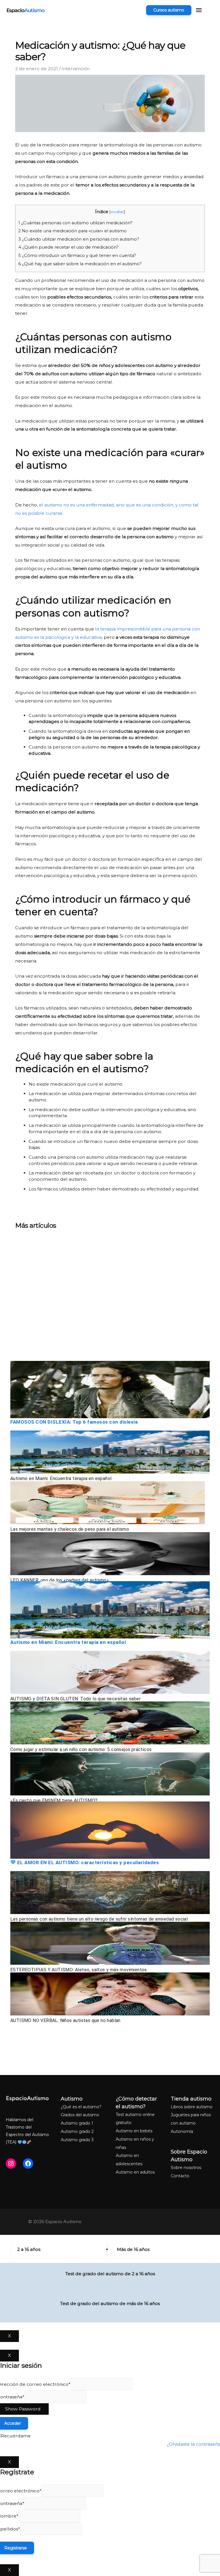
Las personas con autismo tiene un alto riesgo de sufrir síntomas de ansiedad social (99, 1919)
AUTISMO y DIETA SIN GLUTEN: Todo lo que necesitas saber (75, 1699)
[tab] (59, 2249)
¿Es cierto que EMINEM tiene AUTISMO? (54, 1800)
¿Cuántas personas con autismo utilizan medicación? (75, 223)
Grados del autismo (80, 2115)
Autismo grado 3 (77, 2140)
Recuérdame (16, 2436)
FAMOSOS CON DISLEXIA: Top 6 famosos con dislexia (74, 1422)
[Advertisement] (110, 1297)
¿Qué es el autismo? (81, 2107)
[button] (169, 10)
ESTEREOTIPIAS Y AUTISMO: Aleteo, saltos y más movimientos (79, 1970)
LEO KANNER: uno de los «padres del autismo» (60, 1580)
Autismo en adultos (135, 2172)
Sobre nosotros (186, 2168)
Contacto (180, 2176)
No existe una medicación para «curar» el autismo (72, 231)
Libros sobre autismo (192, 2107)
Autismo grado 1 (77, 2123)
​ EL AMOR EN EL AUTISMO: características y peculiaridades (87, 1862)
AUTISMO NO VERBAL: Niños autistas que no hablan (65, 2020)
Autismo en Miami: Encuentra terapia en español (61, 1478)
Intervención (76, 69)
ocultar (117, 212)
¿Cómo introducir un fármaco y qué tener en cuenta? (77, 256)
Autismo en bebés (134, 2131)
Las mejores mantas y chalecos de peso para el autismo (70, 1529)
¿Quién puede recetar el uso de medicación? (68, 247)
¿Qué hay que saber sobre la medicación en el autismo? (80, 264)
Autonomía (182, 2131)
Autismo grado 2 (77, 2131)
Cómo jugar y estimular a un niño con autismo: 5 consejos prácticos (81, 1749)
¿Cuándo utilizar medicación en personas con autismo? (79, 239)
